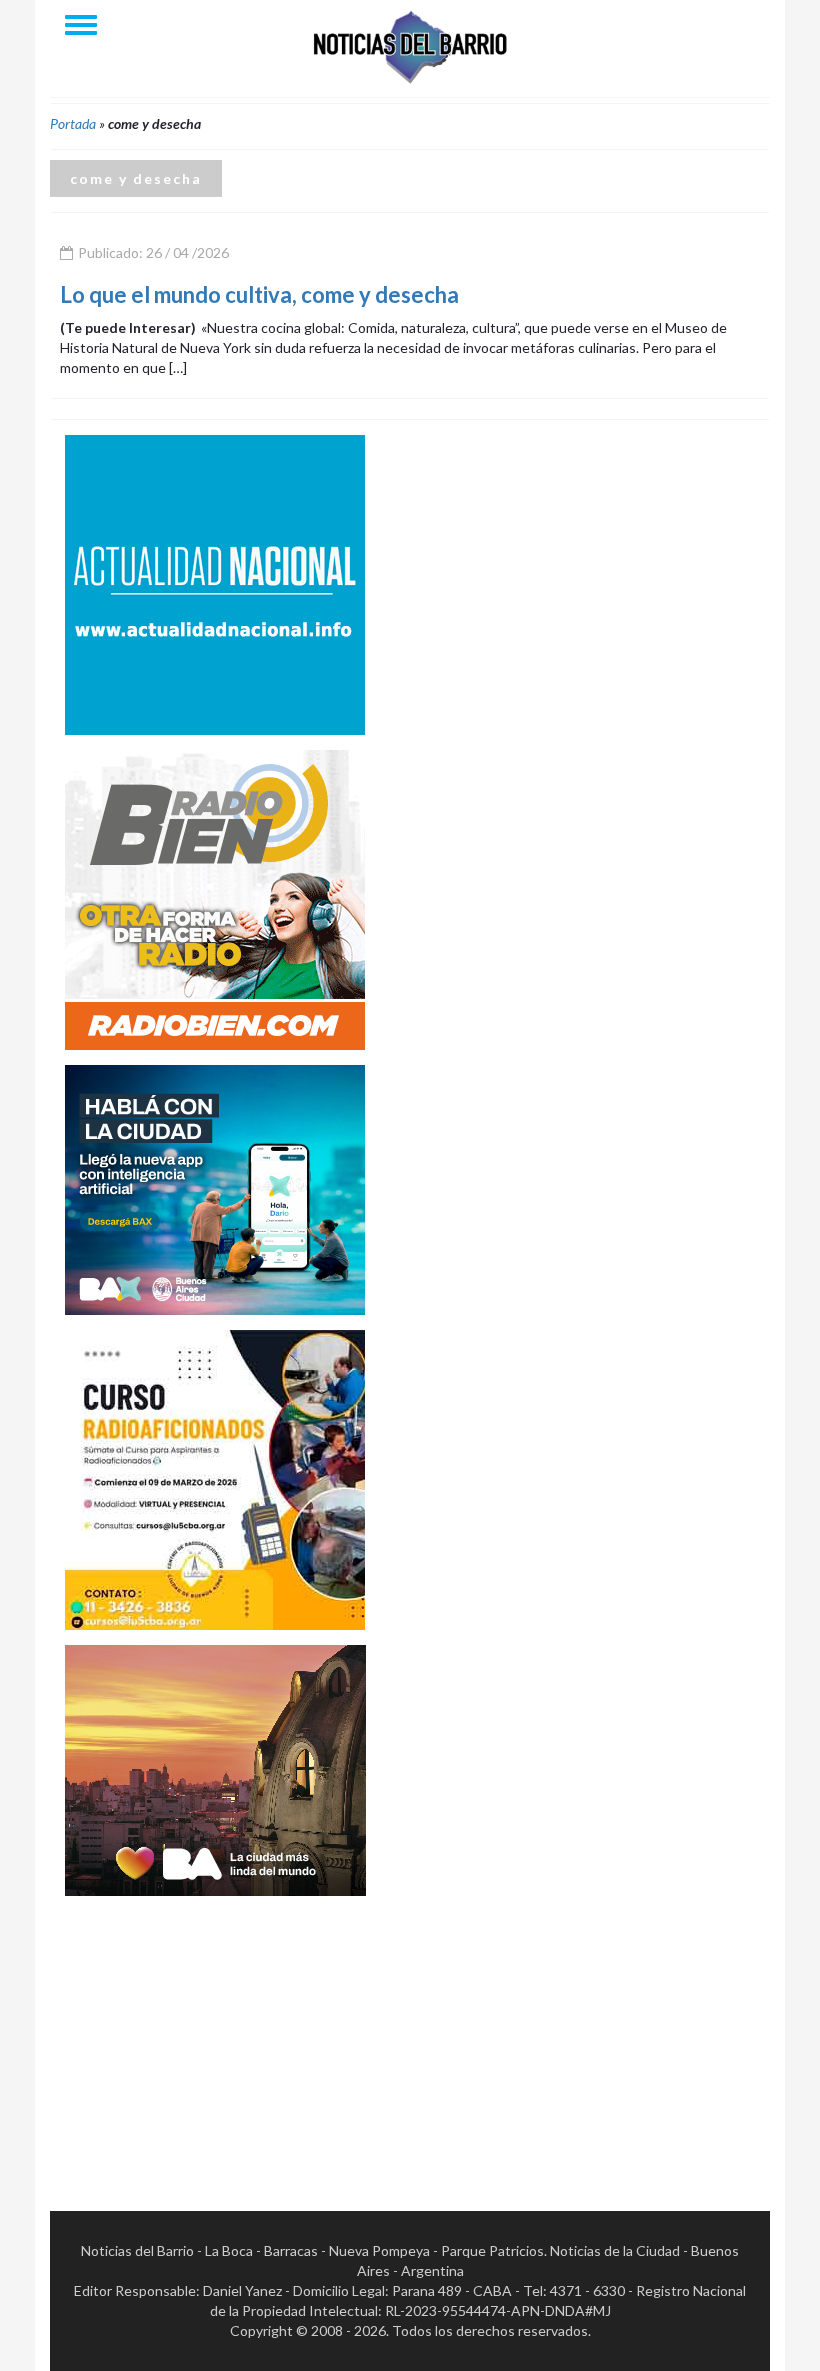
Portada (73, 123)
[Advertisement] (215, 2036)
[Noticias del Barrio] (410, 45)
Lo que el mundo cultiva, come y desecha (259, 294)
